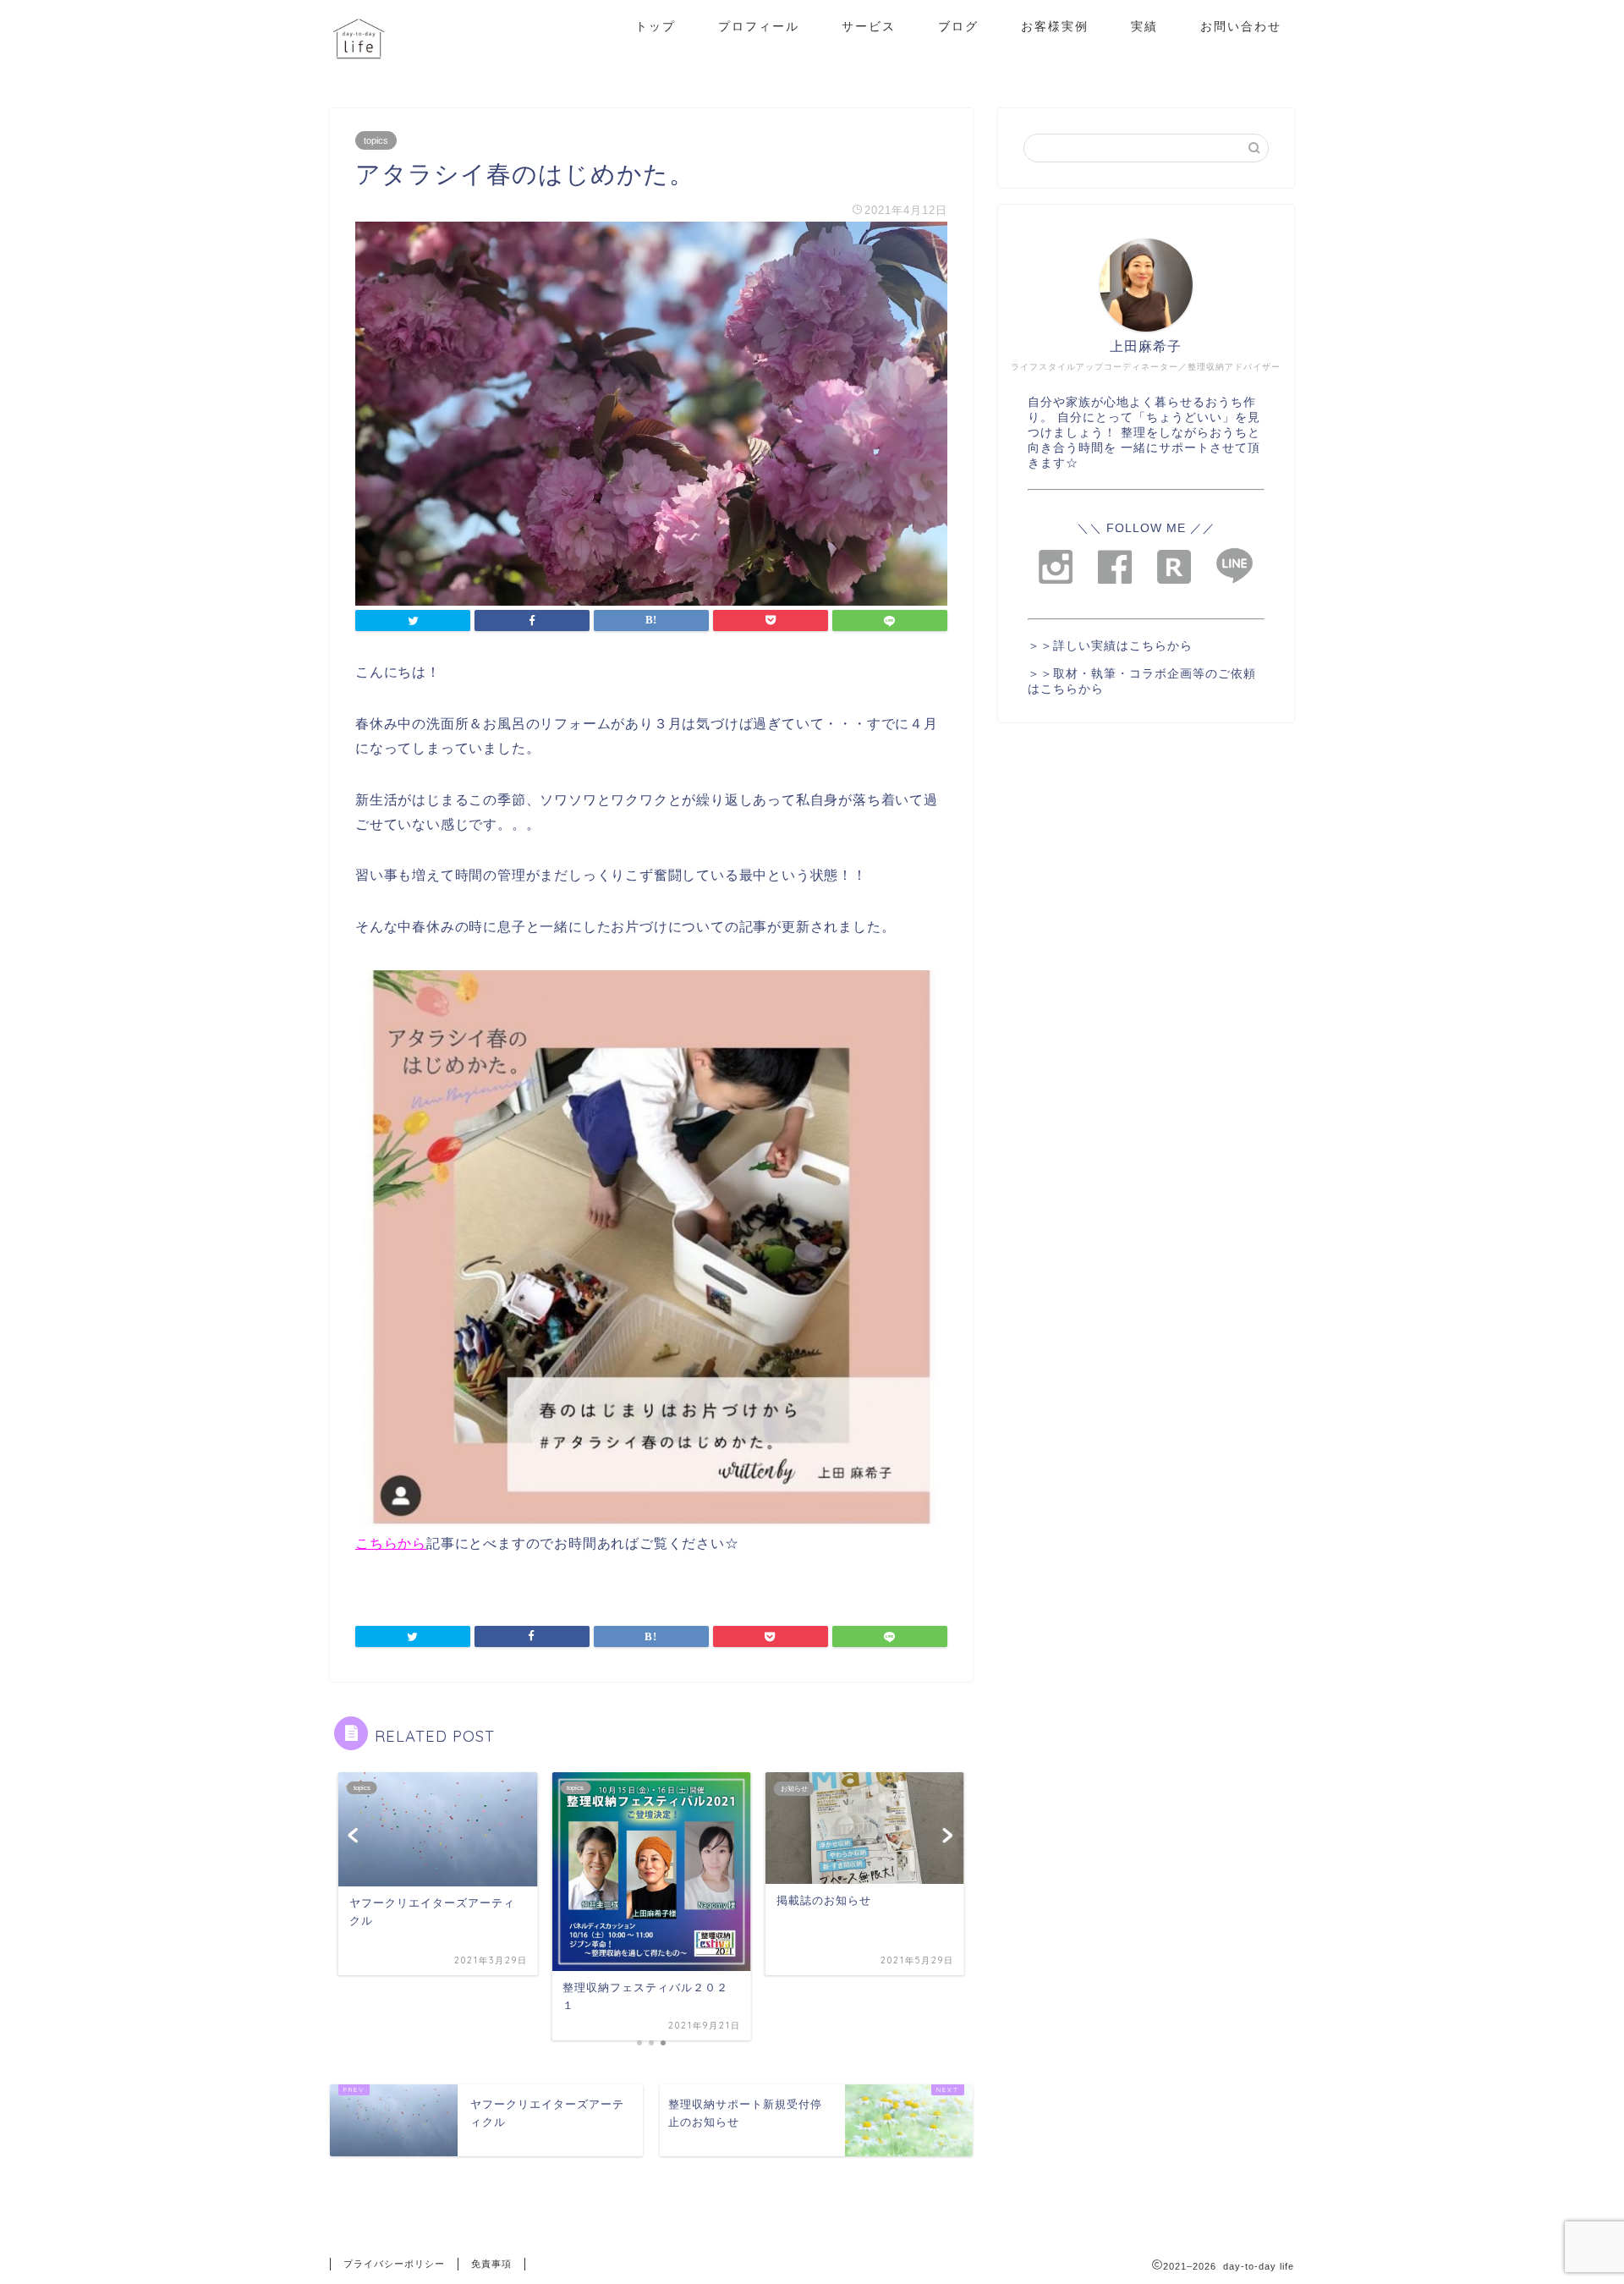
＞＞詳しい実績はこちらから (1110, 646)
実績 (1144, 26)
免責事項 (491, 2264)
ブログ (958, 26)
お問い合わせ (1241, 26)
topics (376, 140)
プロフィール (759, 26)
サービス (869, 26)
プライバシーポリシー (394, 2264)
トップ (656, 26)
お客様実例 (1055, 26)
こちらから (391, 1543)
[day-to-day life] (359, 73)
